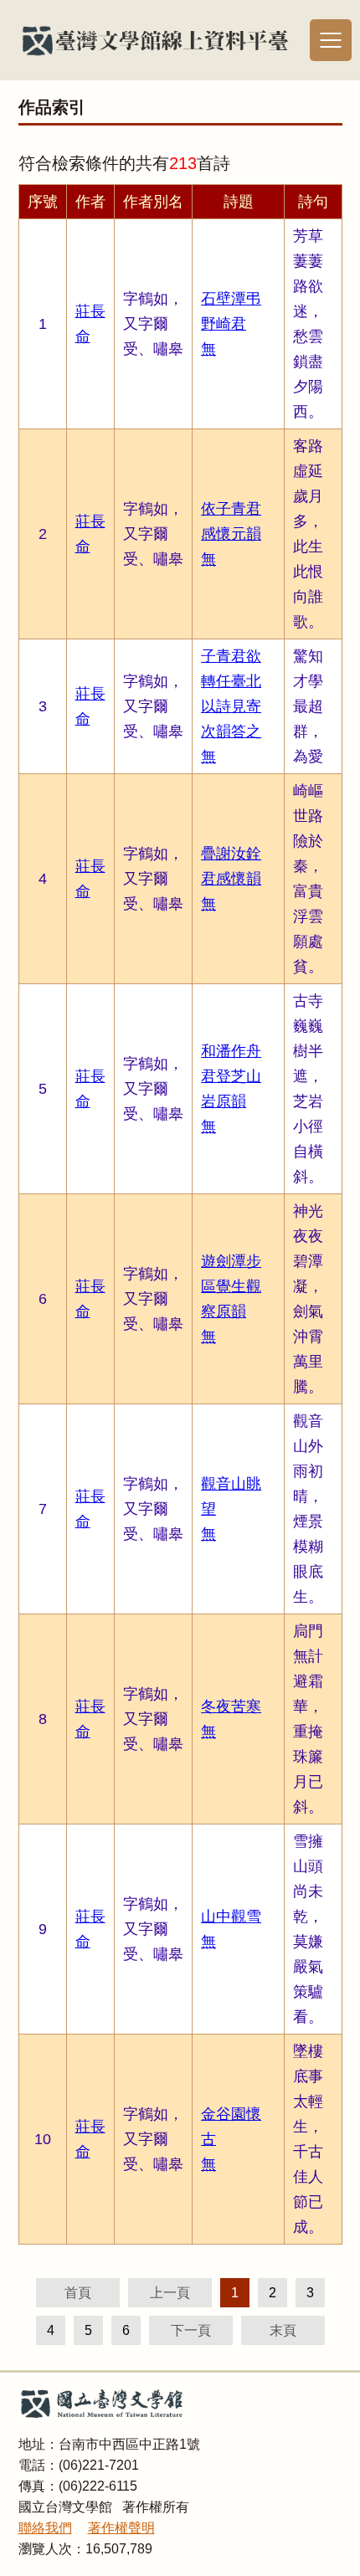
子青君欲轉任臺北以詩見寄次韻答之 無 (231, 706)
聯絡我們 (45, 2528)
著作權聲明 (121, 2528)
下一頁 (191, 2330)
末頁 (283, 2330)
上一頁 (170, 2293)
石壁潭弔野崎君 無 (231, 324)
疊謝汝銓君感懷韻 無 (231, 879)
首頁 (78, 2293)
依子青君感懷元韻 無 (231, 534)
